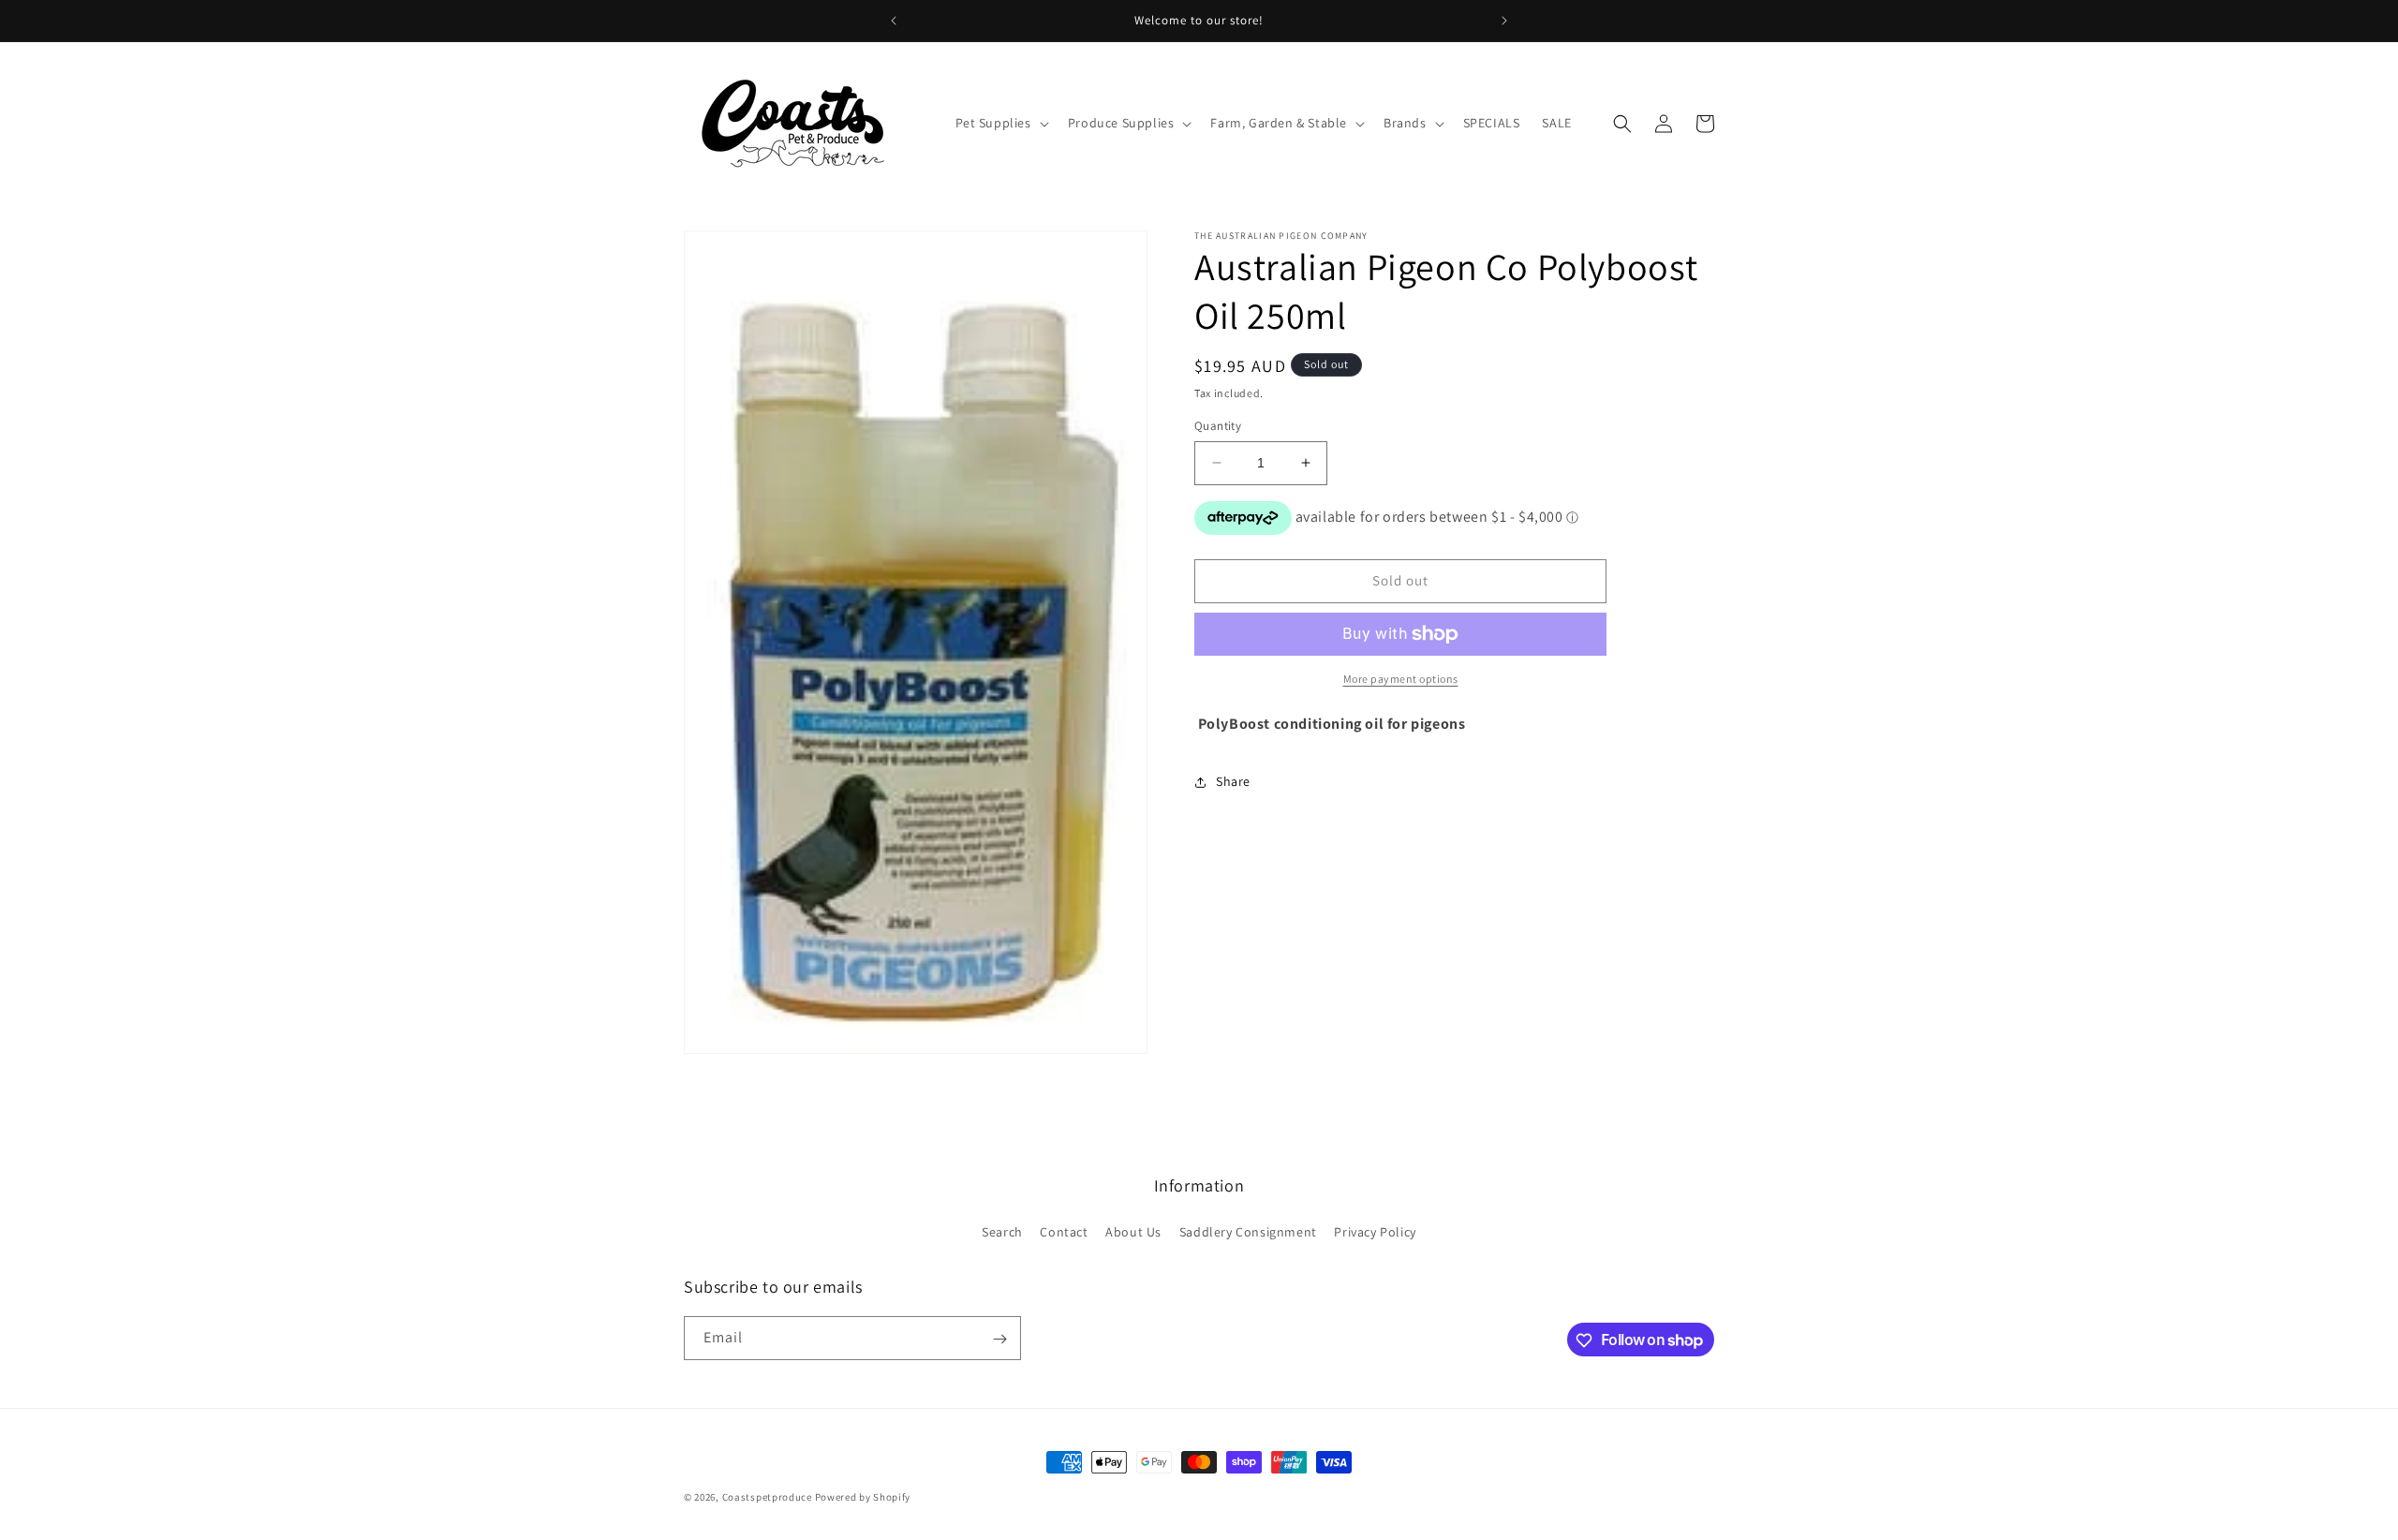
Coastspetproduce (767, 1497)
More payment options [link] (1401, 679)
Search (1002, 1231)
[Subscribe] (999, 1339)
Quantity (1218, 426)
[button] (1000, 123)
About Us (1133, 1231)
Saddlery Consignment (1248, 1231)
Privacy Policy (1375, 1231)
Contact (1064, 1231)
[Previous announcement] (894, 21)
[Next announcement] (1504, 21)
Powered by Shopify (863, 1497)
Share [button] (1233, 781)
